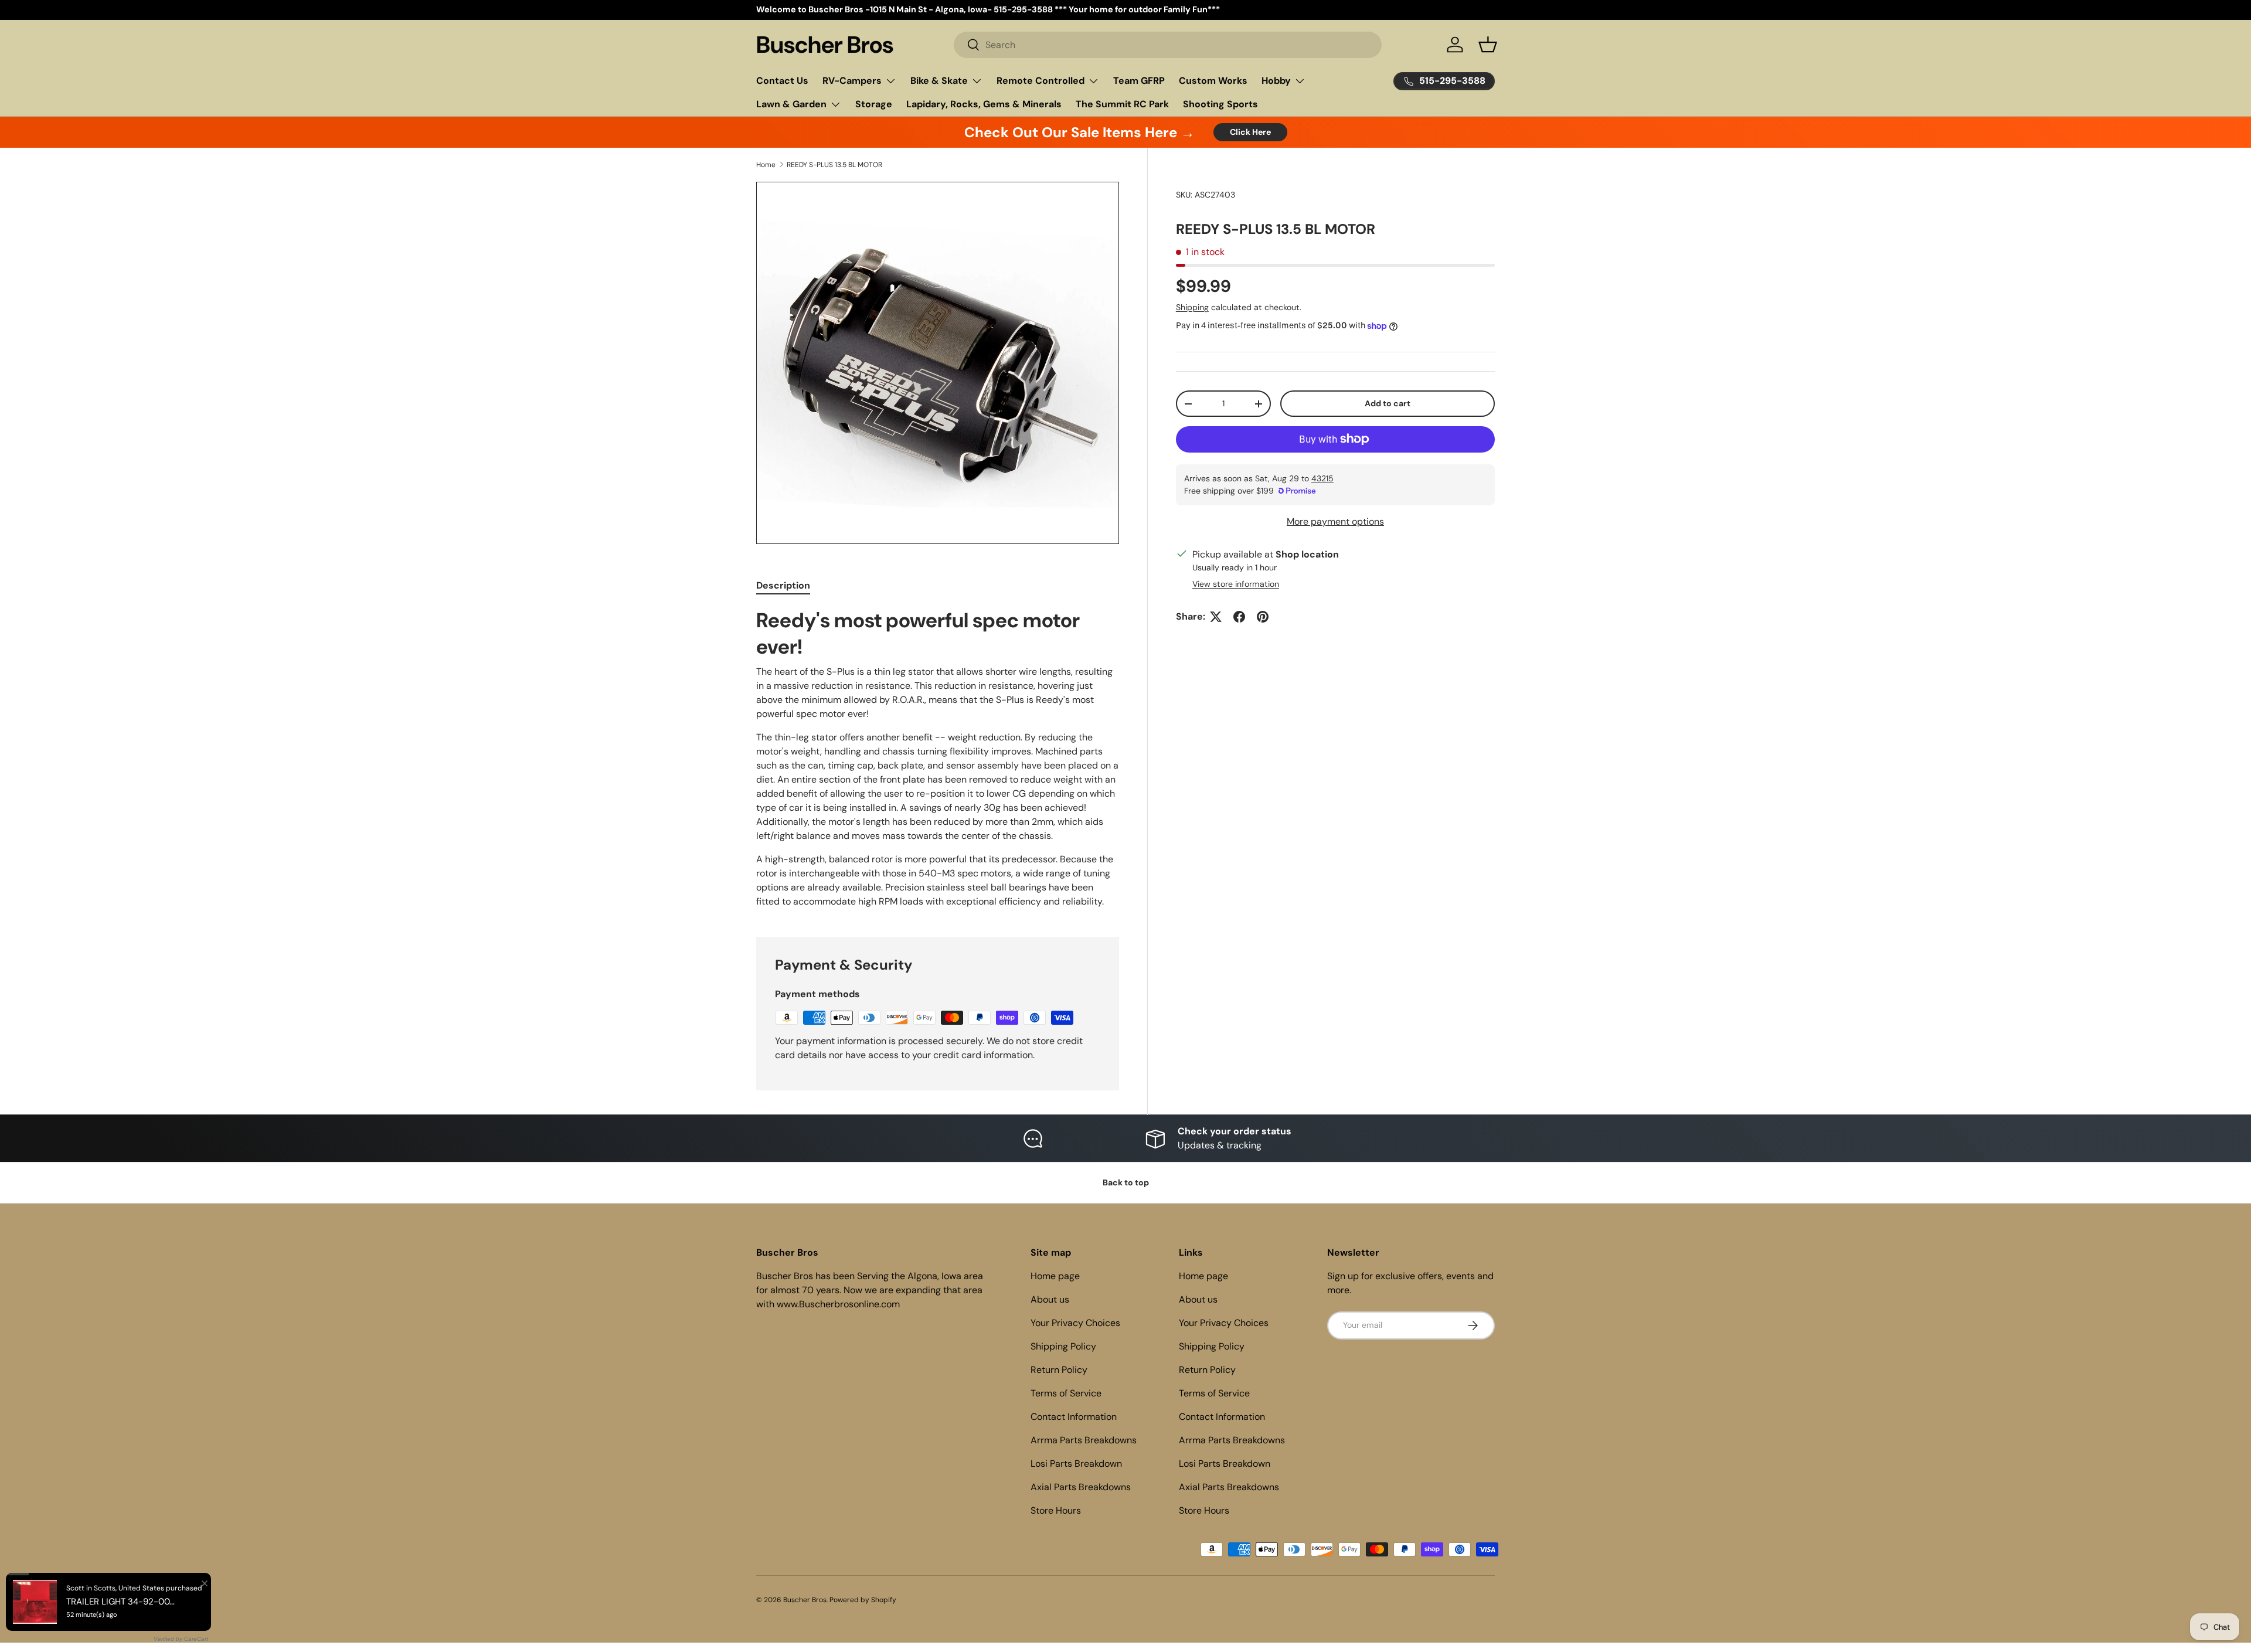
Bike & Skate (939, 81)
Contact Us (782, 81)
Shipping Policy (1063, 1346)
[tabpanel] (938, 758)
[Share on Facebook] (1239, 617)
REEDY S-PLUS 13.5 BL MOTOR (834, 165)
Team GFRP (1139, 81)
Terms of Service (1066, 1393)
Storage (874, 104)
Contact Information (1074, 1417)
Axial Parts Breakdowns (1081, 1487)
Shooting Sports (1220, 104)
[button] (1488, 45)
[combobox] (1168, 45)
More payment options (1335, 521)
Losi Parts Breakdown (1076, 1464)
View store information (1236, 584)
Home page (1055, 1276)
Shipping (1192, 307)
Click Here (1250, 132)
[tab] (783, 585)
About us (1050, 1299)
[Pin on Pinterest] (1263, 617)
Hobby (1276, 81)
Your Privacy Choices (1075, 1323)
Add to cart (1388, 403)
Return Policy (1059, 1370)
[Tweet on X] (1216, 617)
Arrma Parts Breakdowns (1084, 1440)
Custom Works (1213, 81)
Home (766, 165)
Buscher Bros (805, 1600)
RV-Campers (852, 81)
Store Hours (1056, 1510)
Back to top (1126, 1182)
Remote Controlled (1041, 81)
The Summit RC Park (1122, 104)
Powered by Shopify (863, 1600)
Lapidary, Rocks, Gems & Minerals (984, 104)
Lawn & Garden (791, 104)
